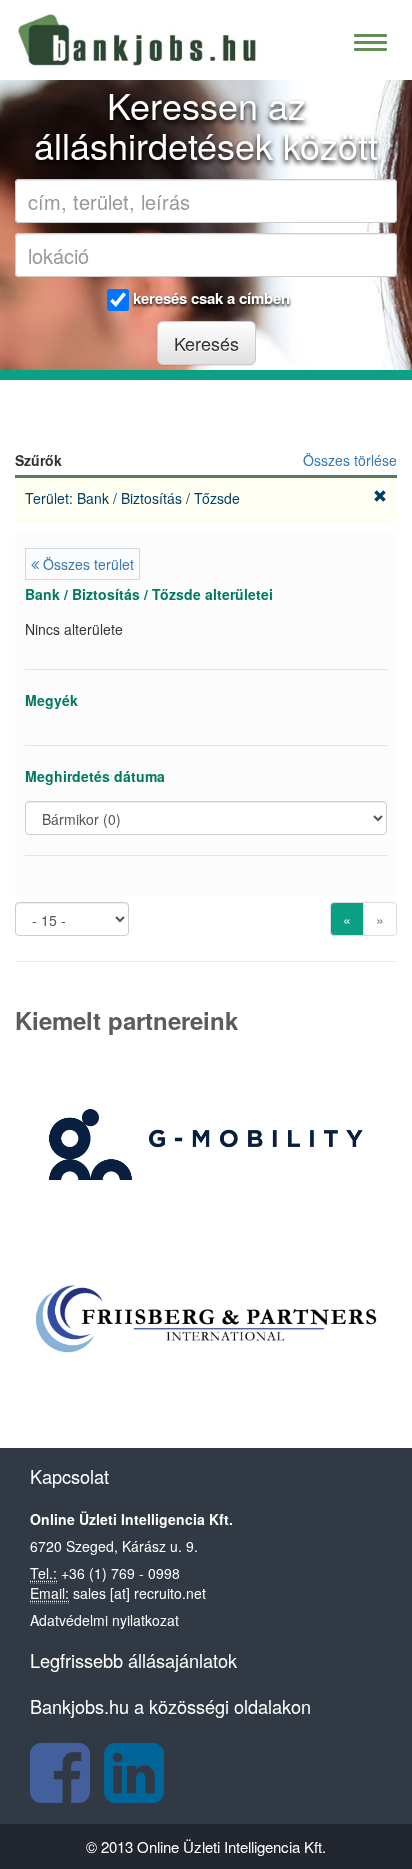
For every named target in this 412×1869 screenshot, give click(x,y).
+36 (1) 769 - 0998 (120, 1573)
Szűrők (38, 460)
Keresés (206, 343)
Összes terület (86, 564)
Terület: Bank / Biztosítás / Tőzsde (134, 498)
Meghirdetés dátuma (95, 776)
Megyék (51, 700)
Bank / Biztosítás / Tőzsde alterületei (149, 594)
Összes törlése (350, 460)
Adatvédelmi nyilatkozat (104, 1620)
